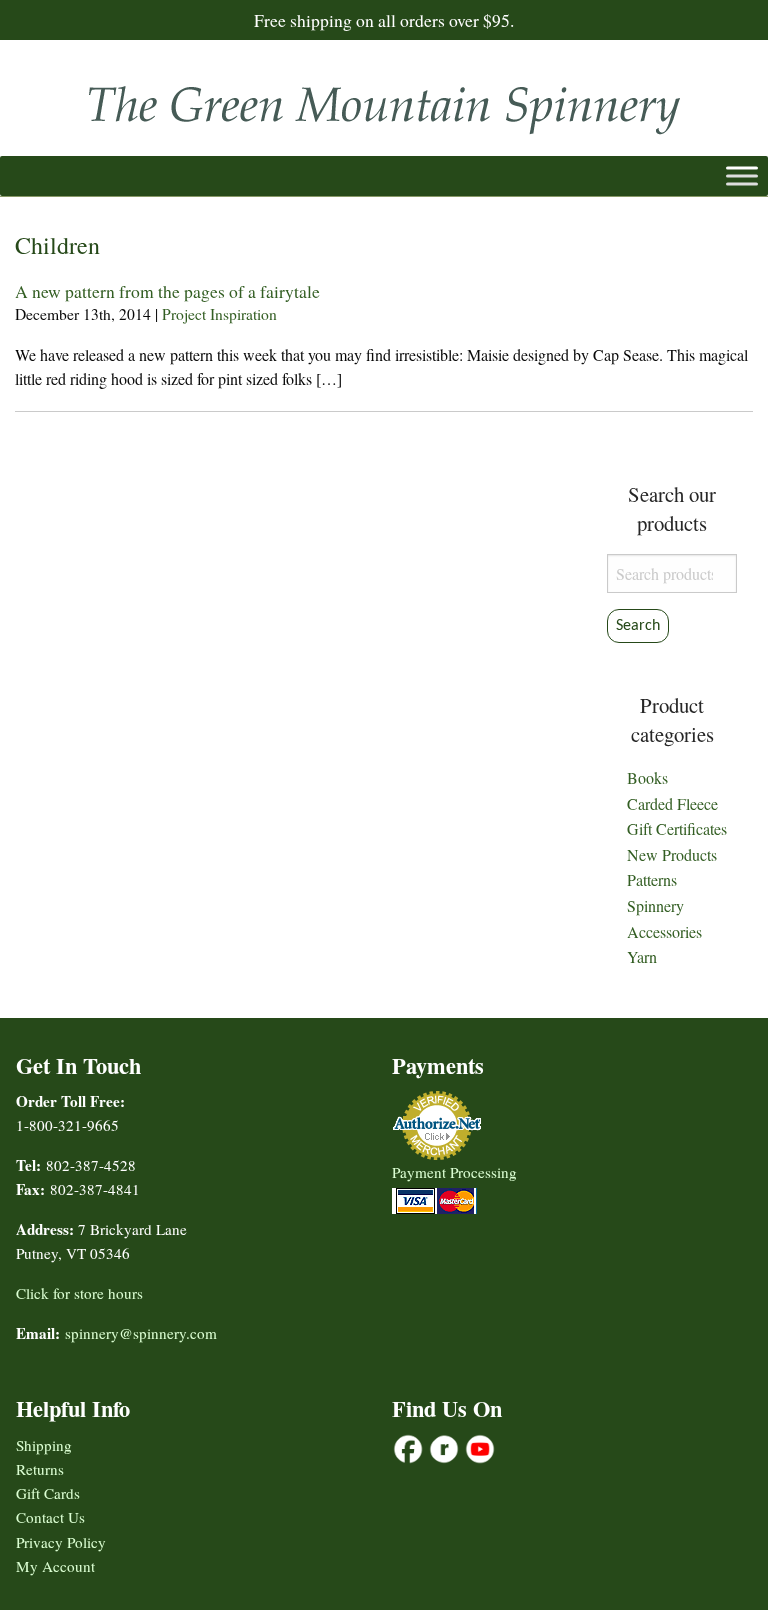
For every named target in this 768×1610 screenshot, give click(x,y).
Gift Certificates (677, 828)
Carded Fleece (672, 803)
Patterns (652, 879)
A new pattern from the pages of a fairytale (167, 291)
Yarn (642, 956)
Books (647, 777)
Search (638, 626)
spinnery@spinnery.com (141, 1333)
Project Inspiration (219, 314)
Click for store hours (79, 1293)
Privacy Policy (61, 1542)
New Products (672, 854)
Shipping (44, 1445)
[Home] (384, 103)
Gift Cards (48, 1493)
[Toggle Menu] (742, 175)
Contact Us (50, 1517)
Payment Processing (454, 1172)
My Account (55, 1566)
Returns (40, 1469)
